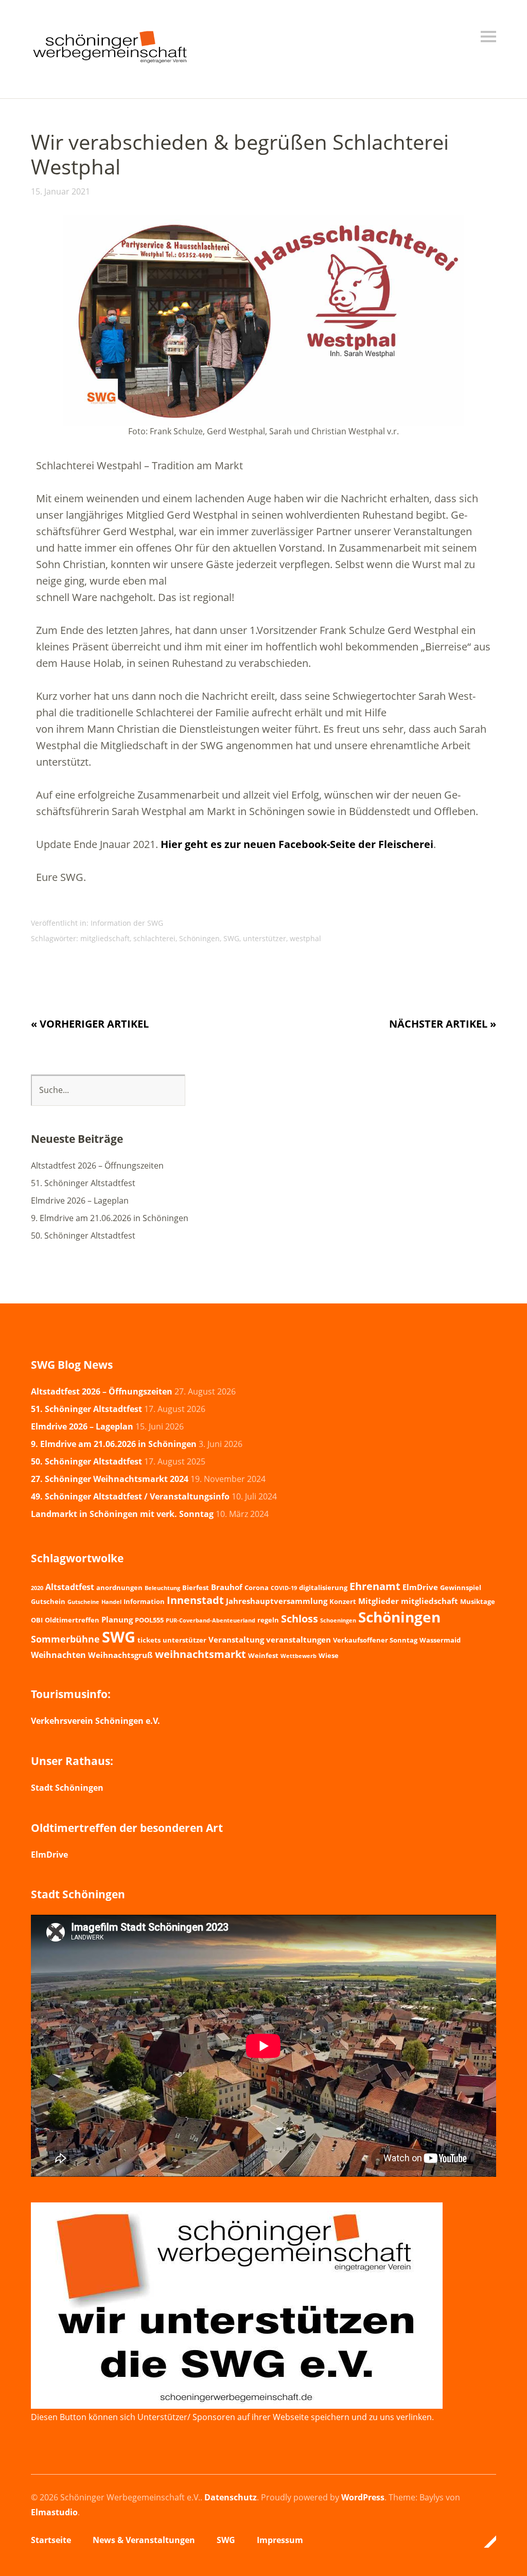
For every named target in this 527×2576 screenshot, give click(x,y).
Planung (117, 1619)
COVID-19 (284, 1588)
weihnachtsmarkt (200, 1654)
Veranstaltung (236, 1639)
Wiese (329, 1655)
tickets (149, 1640)
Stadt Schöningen (67, 1788)
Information (144, 1601)
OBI (37, 1620)
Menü (488, 37)
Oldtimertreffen (72, 1620)
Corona (257, 1587)
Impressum (280, 2540)
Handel (111, 1602)
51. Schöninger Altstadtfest (83, 1183)
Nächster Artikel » (443, 1024)
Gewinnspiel (461, 1587)
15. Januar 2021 (60, 191)
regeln (268, 1620)
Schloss (300, 1618)
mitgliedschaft (105, 938)
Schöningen (199, 938)
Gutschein (48, 1601)
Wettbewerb (298, 1656)
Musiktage (478, 1601)
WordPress (363, 2497)
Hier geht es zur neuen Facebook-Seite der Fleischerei (297, 844)
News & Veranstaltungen (144, 2540)
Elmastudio (54, 2512)
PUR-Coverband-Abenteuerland (210, 1620)
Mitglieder (379, 1601)
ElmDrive (420, 1587)
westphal (305, 938)
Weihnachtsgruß (120, 1655)
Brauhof (227, 1587)
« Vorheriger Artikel (90, 1024)
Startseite (51, 2540)
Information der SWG (127, 923)
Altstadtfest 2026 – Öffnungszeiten (97, 1166)
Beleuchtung (162, 1588)
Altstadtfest (70, 1587)
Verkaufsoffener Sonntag (375, 1640)
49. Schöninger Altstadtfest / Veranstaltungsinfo (130, 1496)
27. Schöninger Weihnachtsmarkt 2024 (110, 1479)
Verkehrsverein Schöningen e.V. (95, 1721)
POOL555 (149, 1620)
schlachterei (154, 938)
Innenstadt (195, 1600)
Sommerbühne (65, 1639)
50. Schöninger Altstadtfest (83, 1236)
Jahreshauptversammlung (277, 1601)
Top (485, 2542)
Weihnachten (58, 1655)
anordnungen (119, 1587)
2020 (37, 1588)
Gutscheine (83, 1602)
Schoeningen (338, 1620)
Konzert (343, 1601)
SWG (231, 938)
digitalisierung (323, 1587)
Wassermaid (440, 1640)
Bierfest (196, 1587)
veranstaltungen (298, 1639)
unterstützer (265, 938)
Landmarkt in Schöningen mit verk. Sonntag (122, 1514)
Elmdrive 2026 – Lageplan (80, 1201)
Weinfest (263, 1655)
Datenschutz (231, 2497)
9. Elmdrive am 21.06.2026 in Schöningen (110, 1218)
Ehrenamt (375, 1586)
